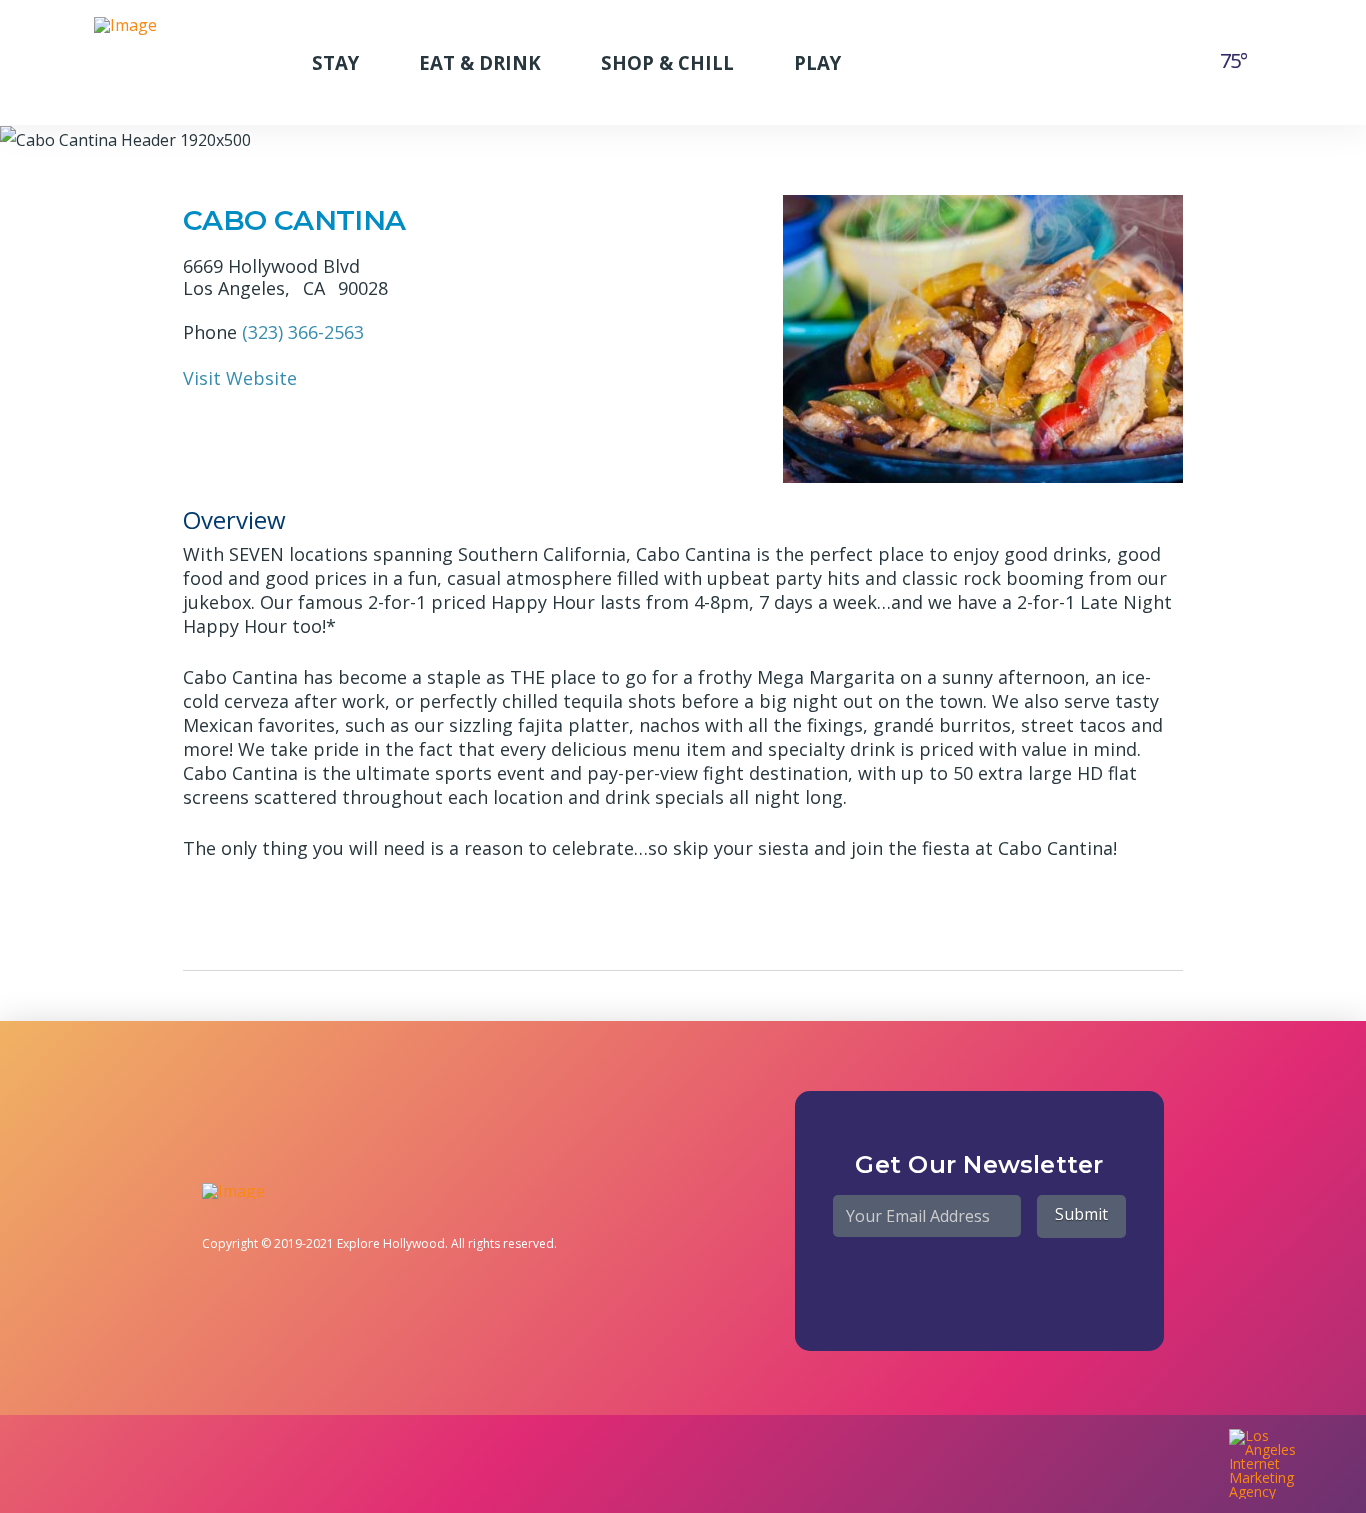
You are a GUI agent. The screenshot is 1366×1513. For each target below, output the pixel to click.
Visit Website (240, 378)
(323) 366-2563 (303, 332)
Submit (1081, 1214)
